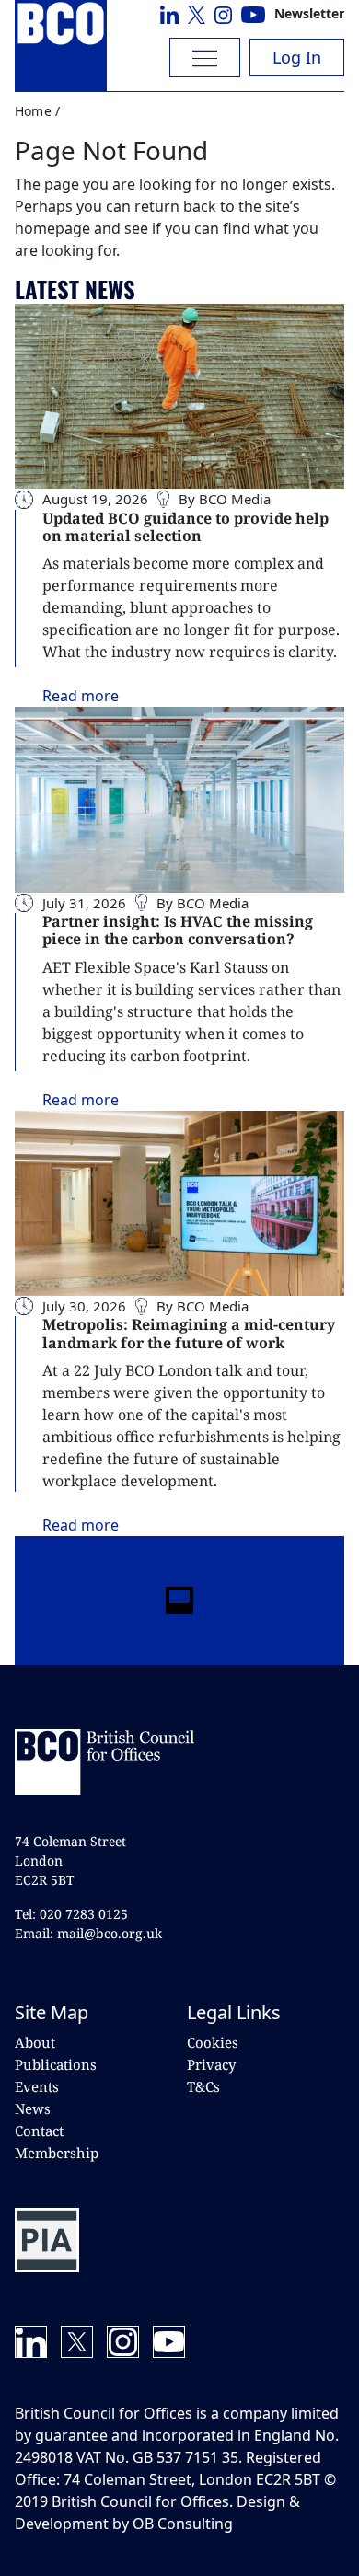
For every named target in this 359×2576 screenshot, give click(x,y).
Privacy (211, 2064)
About (35, 2042)
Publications (56, 2064)
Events (37, 2086)
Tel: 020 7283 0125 (71, 1914)
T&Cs (203, 2086)
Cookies (213, 2042)
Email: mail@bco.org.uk (88, 1933)
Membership (57, 2153)
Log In (297, 57)
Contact (39, 2131)
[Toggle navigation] (205, 58)
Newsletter (309, 13)
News (33, 2108)
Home (33, 111)
